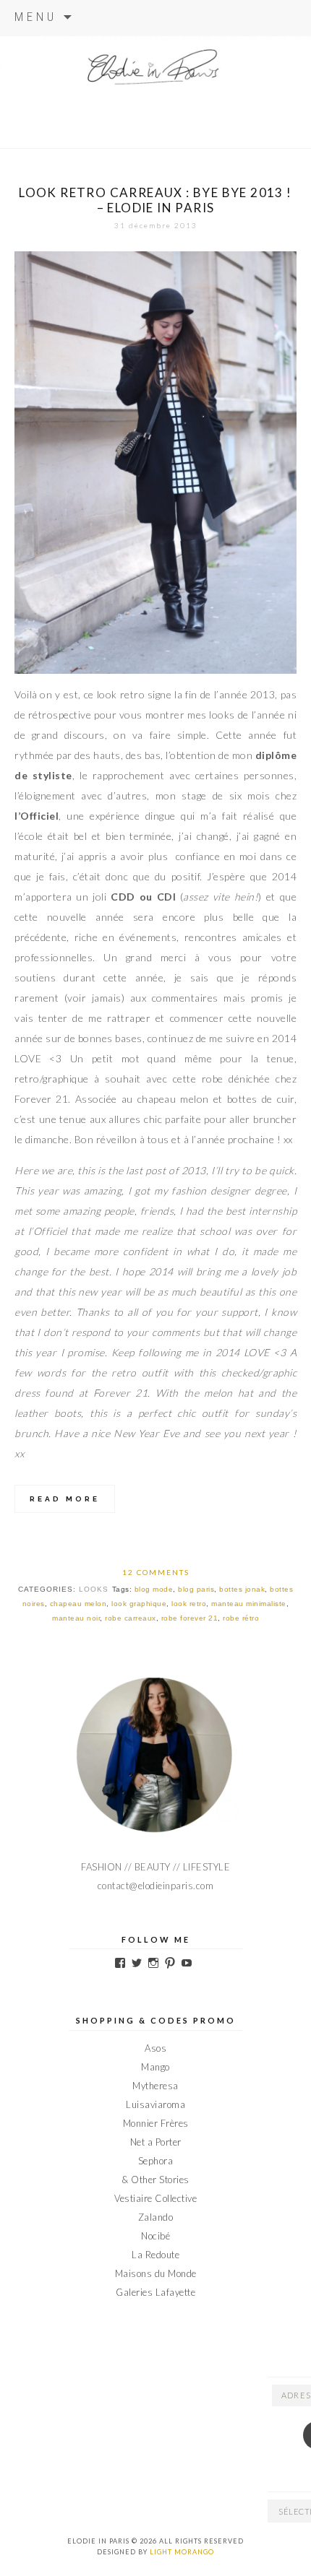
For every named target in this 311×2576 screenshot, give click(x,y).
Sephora (156, 2161)
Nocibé (155, 2236)
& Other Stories (155, 2180)
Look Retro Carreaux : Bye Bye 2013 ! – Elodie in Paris (155, 200)
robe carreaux (131, 1618)
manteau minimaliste (249, 1604)
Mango (155, 2067)
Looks (94, 1589)
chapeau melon (78, 1604)
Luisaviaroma (155, 2104)
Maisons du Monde (156, 2273)
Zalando (156, 2217)
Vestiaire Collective (155, 2198)
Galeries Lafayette (155, 2292)
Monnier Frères (156, 2123)
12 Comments (156, 1572)
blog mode (154, 1589)
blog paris (196, 1589)
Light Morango (182, 2552)
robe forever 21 (190, 1618)
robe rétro (241, 1618)
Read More (65, 1499)
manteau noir (76, 1618)
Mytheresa (155, 2086)
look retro (189, 1604)
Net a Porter (156, 2142)
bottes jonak (242, 1589)
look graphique (139, 1604)
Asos (155, 2048)
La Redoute (155, 2255)
